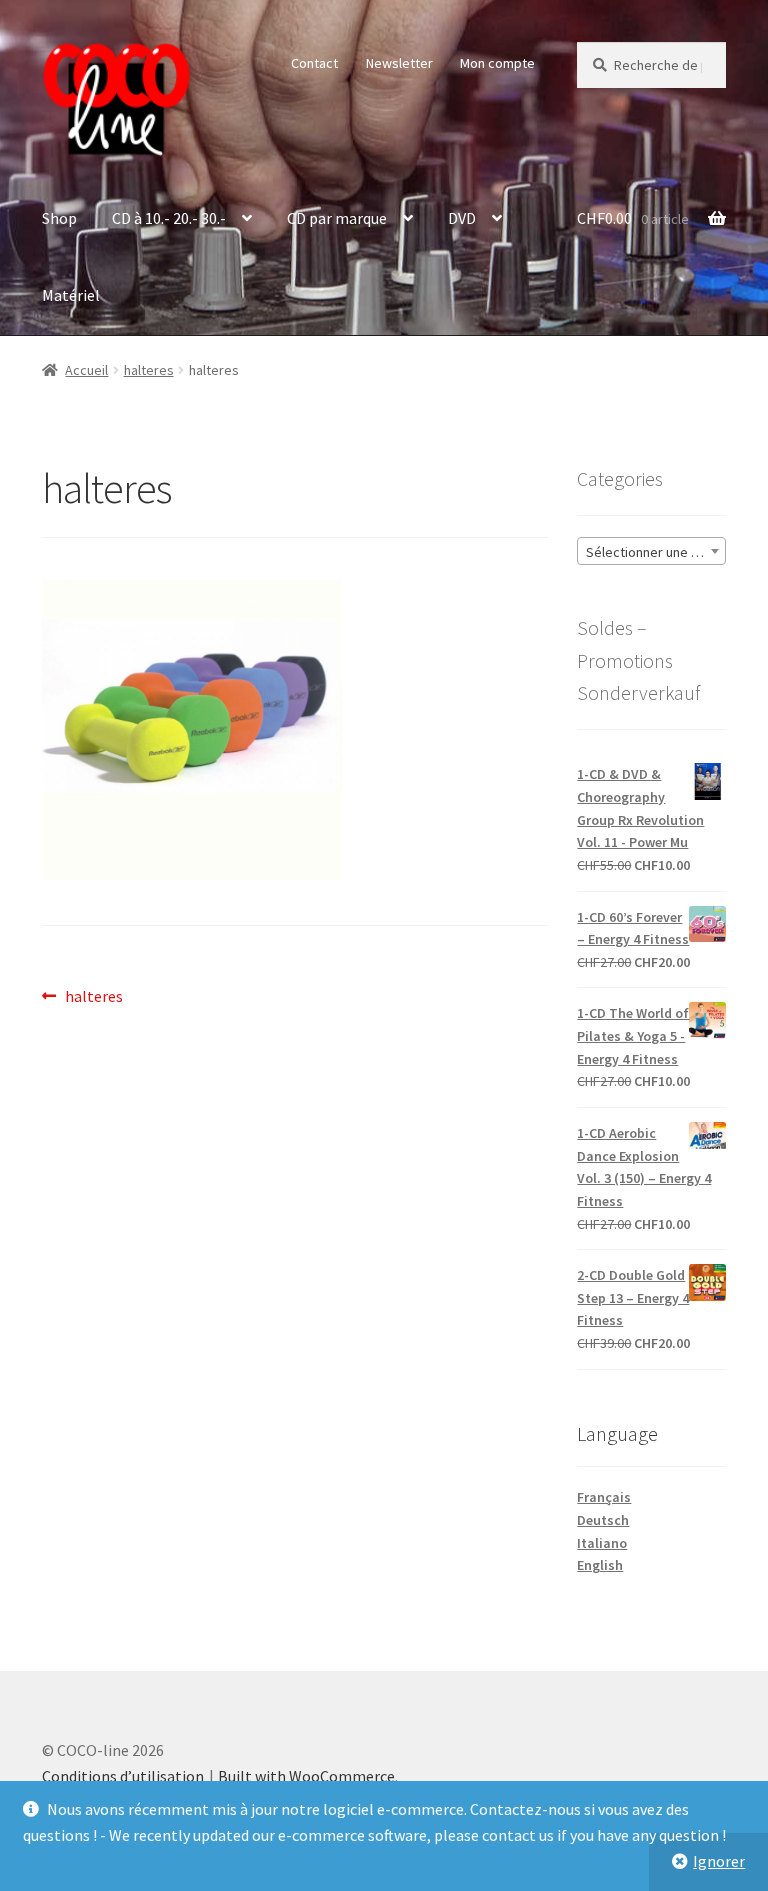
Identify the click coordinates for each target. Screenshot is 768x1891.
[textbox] (651, 552)
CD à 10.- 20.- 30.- (169, 218)
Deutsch (603, 1520)
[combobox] (651, 551)
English (600, 1565)
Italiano (602, 1543)
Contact (314, 63)
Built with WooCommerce (306, 1776)
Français (604, 1497)
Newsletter (399, 63)
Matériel (71, 295)
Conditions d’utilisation (123, 1776)
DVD (462, 218)
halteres (149, 370)
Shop (59, 218)
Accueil (86, 370)
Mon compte (497, 63)
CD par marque (337, 218)
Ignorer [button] (719, 1861)
